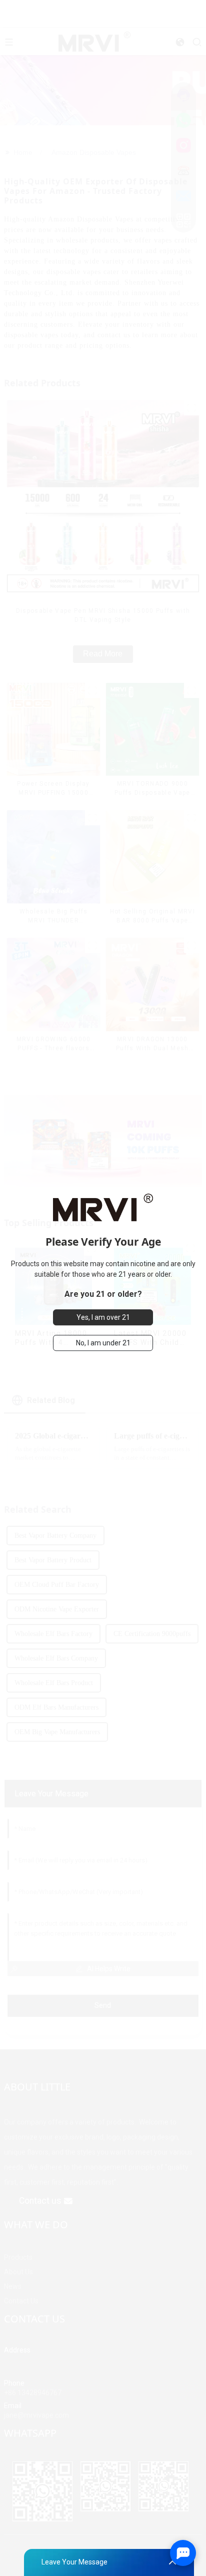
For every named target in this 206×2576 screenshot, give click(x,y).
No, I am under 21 (103, 1343)
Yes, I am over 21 (103, 1317)
